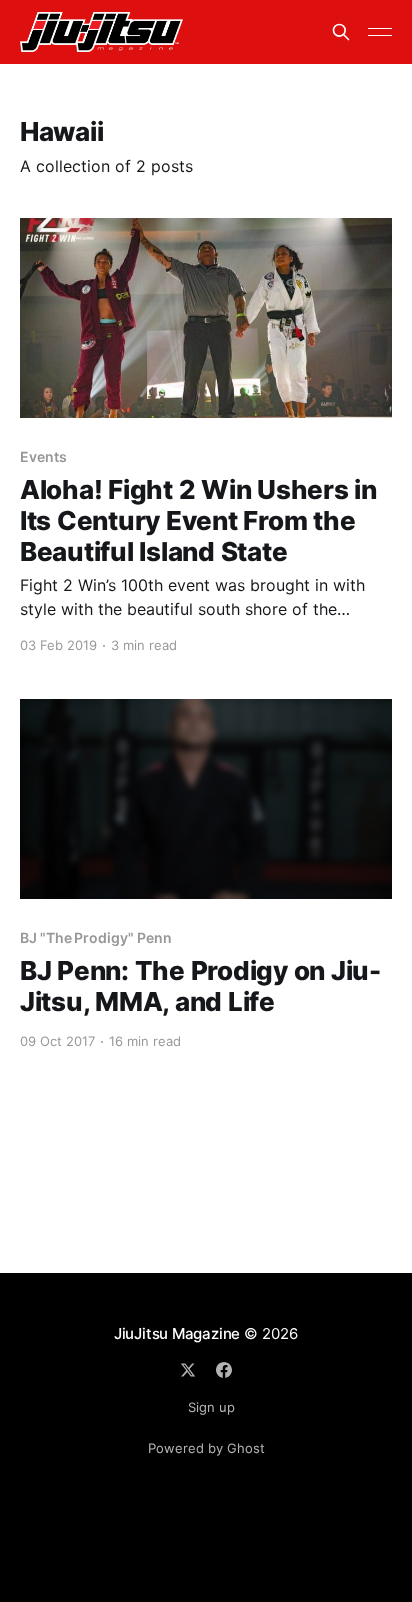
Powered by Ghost (206, 1448)
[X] (188, 1370)
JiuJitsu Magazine (177, 1333)
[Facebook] (224, 1370)
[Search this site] (341, 32)
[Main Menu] (380, 32)
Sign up (211, 1407)
